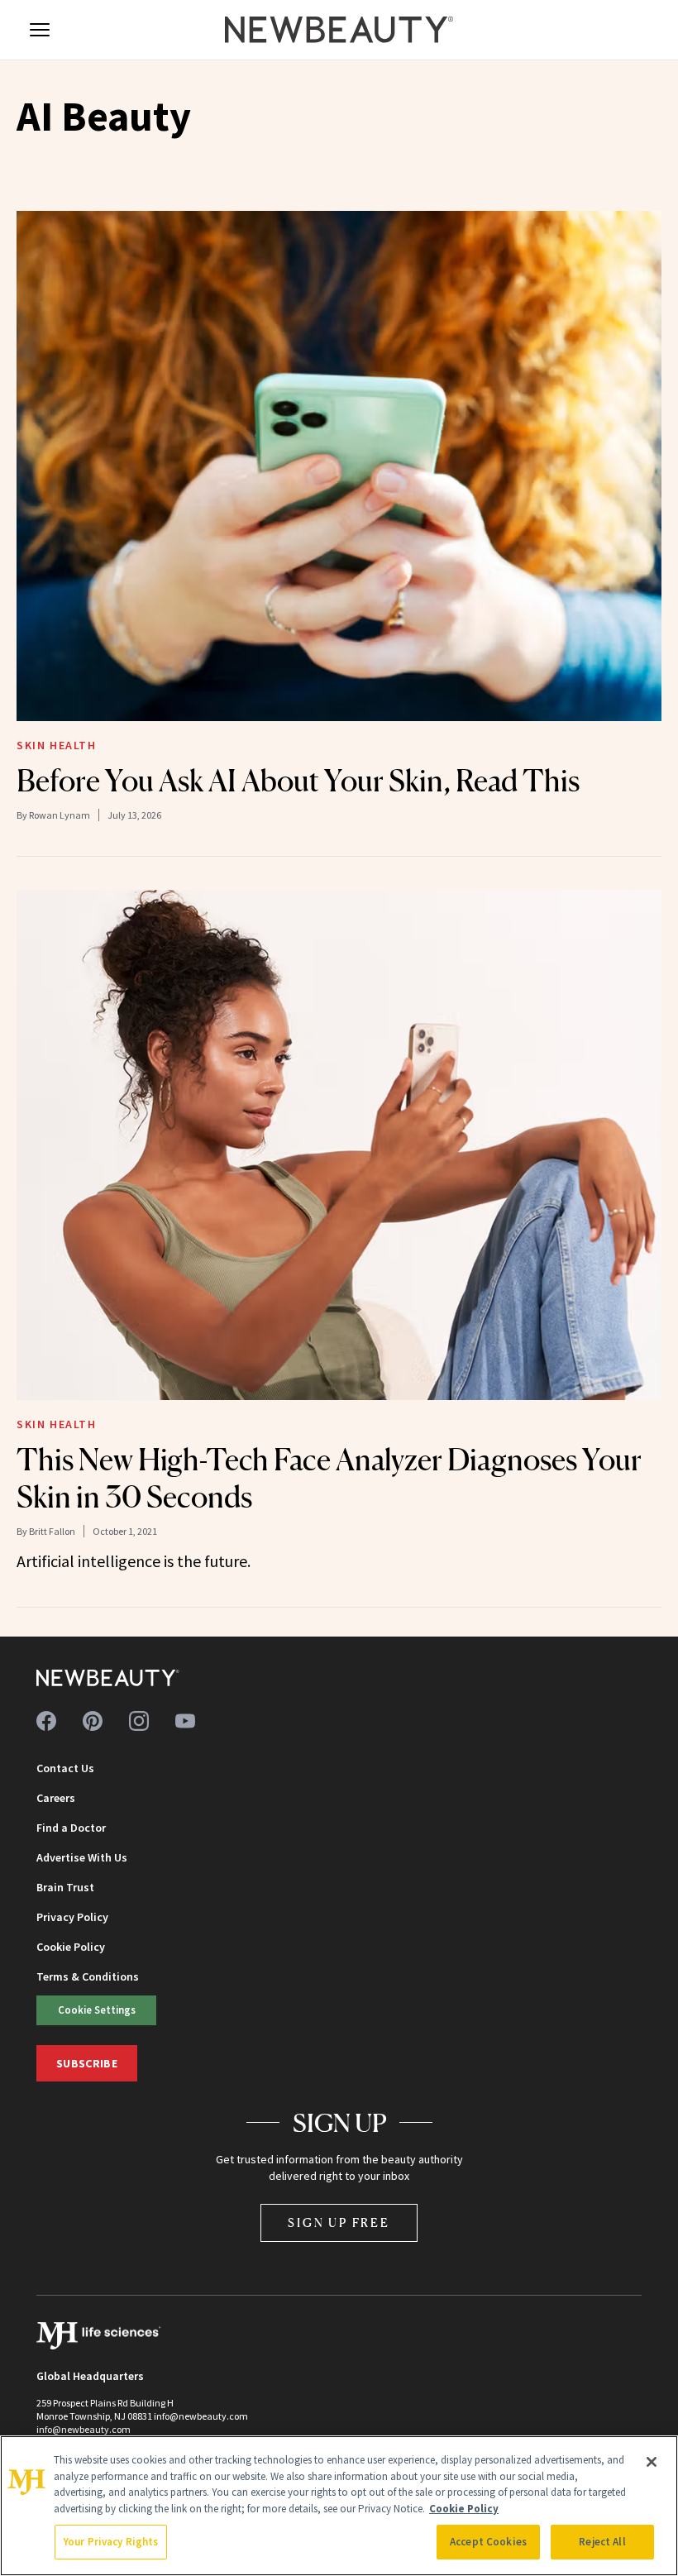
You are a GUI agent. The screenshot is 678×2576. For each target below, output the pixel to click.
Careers (56, 1798)
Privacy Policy (72, 1917)
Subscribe (87, 2063)
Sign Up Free (339, 2222)
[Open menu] (40, 30)
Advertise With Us (82, 1857)
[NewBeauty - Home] (339, 30)
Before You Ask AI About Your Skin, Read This (298, 781)
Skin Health (57, 745)
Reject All (602, 2542)
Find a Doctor (71, 1828)
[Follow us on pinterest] (93, 1721)
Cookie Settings (97, 2010)
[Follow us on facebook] (46, 1721)
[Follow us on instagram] (139, 1721)
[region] (339, 2506)
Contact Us (65, 1768)
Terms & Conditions (88, 1976)
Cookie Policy (71, 1947)
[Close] (652, 2462)
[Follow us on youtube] (185, 1721)
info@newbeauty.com (84, 2429)
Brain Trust (65, 1887)
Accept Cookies (488, 2542)
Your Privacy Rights (111, 2542)
